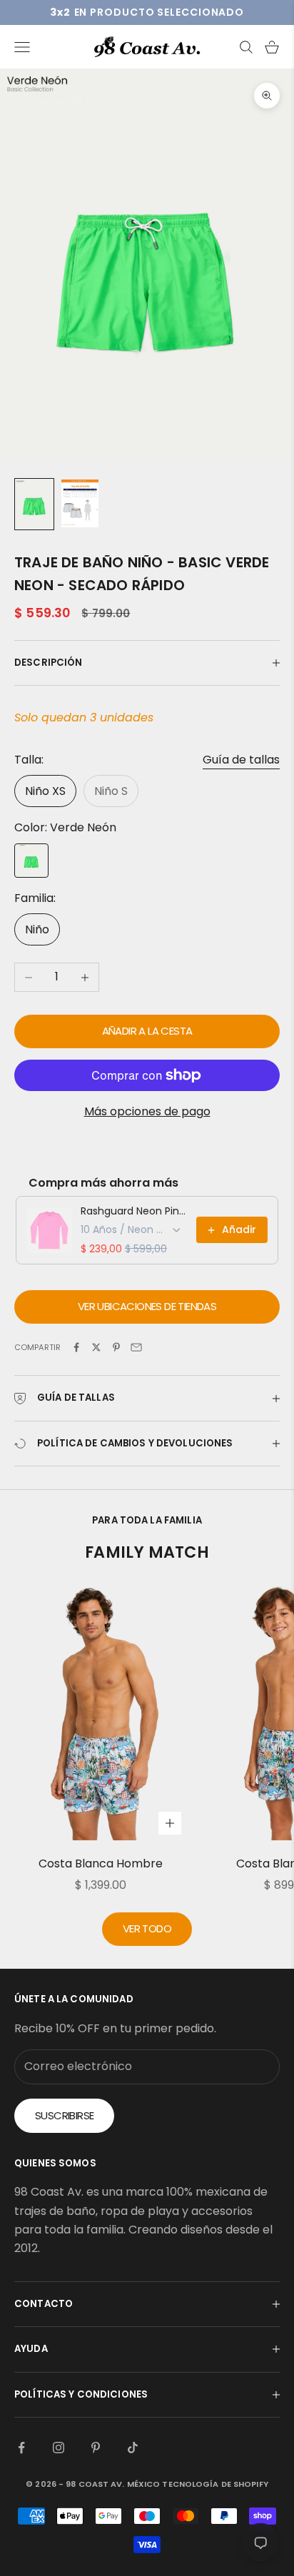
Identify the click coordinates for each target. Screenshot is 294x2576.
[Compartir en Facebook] (76, 1347)
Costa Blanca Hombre (101, 1863)
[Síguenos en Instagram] (59, 2448)
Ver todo (147, 1928)
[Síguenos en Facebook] (21, 2448)
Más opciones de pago (147, 1111)
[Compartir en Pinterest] (116, 1347)
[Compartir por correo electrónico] (136, 1347)
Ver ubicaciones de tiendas (147, 1306)
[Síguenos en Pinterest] (96, 2448)
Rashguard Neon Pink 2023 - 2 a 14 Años (134, 1211)
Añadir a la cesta (147, 1031)
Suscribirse (64, 2115)
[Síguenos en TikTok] (133, 2448)
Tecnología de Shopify (215, 2484)
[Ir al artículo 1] (34, 504)
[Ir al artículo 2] (80, 503)
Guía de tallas (241, 760)
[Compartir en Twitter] (96, 1347)
